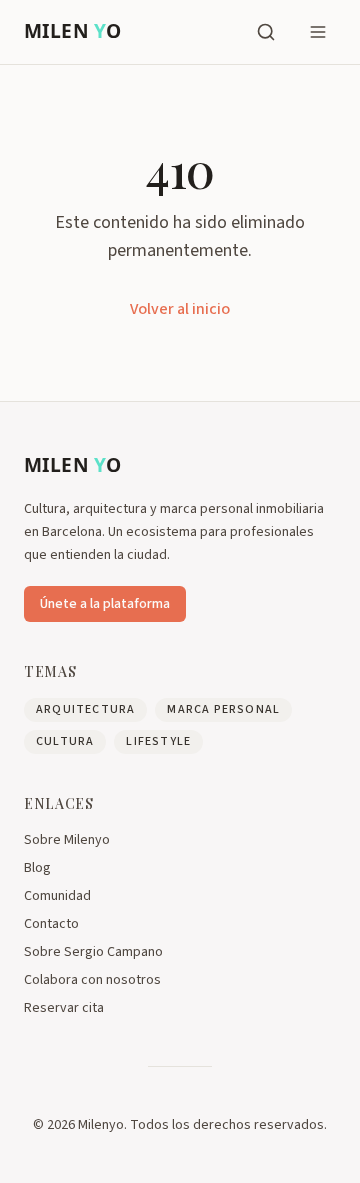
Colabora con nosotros (92, 980)
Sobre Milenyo (67, 840)
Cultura (65, 741)
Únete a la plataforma (105, 604)
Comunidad (57, 896)
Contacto (51, 924)
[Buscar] (266, 32)
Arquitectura (85, 709)
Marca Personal (223, 709)
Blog (37, 868)
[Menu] (318, 32)
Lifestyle (158, 741)
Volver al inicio (180, 309)
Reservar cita (64, 1008)
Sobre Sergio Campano (93, 952)
